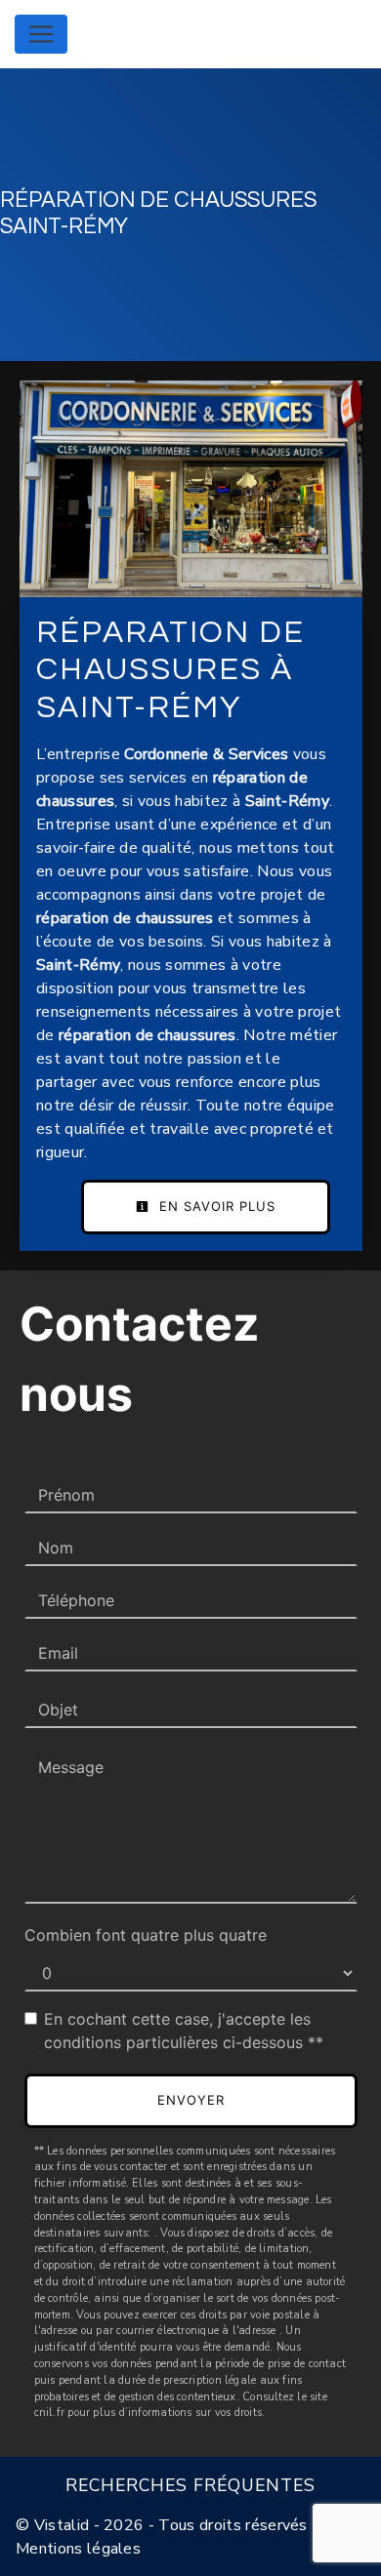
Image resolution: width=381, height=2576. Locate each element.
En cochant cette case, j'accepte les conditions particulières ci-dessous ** (184, 2031)
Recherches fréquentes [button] (190, 2485)
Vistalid (62, 2525)
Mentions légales (78, 2549)
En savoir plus (215, 1206)
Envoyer (191, 2100)
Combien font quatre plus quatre (146, 1935)
